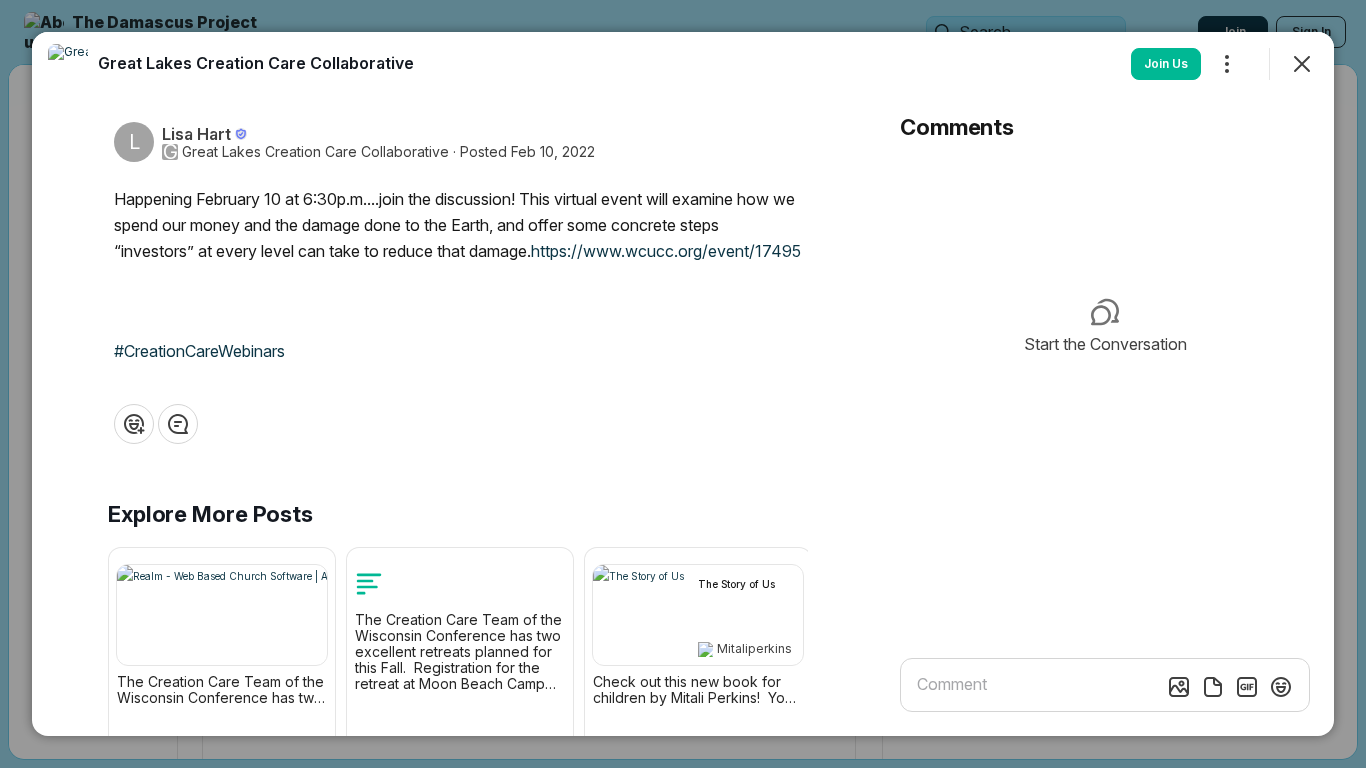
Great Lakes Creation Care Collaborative (315, 152)
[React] (134, 424)
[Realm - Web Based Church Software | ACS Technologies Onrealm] (222, 615)
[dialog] (683, 384)
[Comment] (178, 424)
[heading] (256, 63)
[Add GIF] (1247, 687)
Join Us (1166, 63)
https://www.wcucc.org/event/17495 (666, 251)
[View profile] (68, 64)
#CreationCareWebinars (199, 351)
